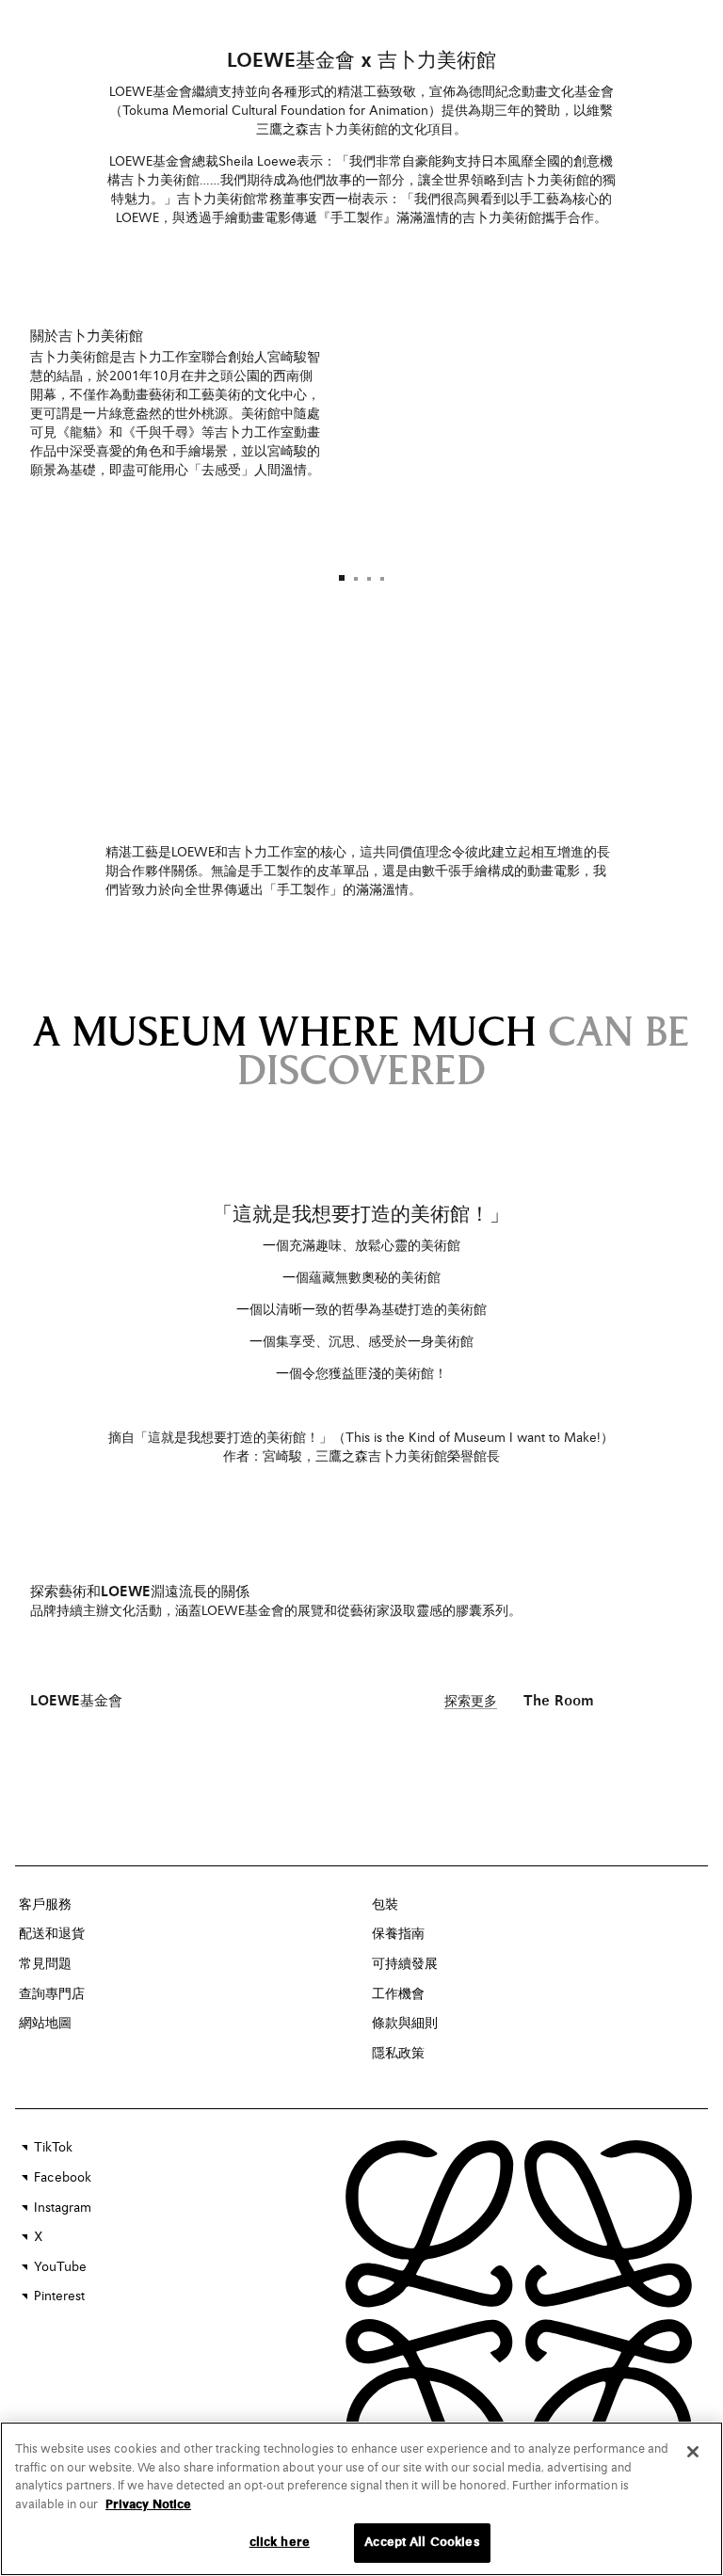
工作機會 (398, 1994)
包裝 (385, 1905)
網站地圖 (45, 2024)
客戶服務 (45, 1905)
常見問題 (45, 1964)
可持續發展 (405, 1964)
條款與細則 (405, 2024)
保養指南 (398, 1934)
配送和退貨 (52, 1934)
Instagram (63, 2208)
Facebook (63, 2178)
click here (280, 2543)
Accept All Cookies (422, 2543)
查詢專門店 (52, 1994)
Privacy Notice (148, 2505)
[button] (342, 578)
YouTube (60, 2267)
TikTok (53, 2148)
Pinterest (59, 2296)
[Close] (693, 2452)
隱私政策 (398, 2054)
